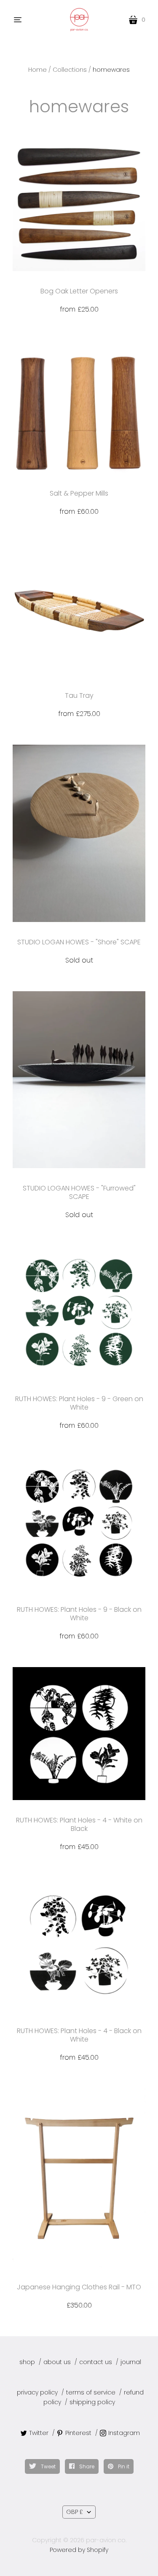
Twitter (39, 2433)
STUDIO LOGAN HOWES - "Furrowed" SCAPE (79, 1192)
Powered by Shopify (79, 2550)
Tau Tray (79, 696)
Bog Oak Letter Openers (79, 291)
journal (131, 2362)
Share (86, 2466)
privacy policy (37, 2392)
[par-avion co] (79, 20)
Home (37, 70)
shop (27, 2362)
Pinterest (78, 2433)
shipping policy (92, 2402)
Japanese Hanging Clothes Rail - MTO (79, 2287)
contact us (96, 2362)
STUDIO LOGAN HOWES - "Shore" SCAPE (79, 942)
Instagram (124, 2433)
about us (57, 2362)
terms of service (91, 2392)
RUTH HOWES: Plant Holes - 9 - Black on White (79, 1614)
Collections (70, 70)
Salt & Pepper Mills (79, 493)
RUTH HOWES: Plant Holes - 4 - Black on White (79, 2035)
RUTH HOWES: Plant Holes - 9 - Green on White (79, 1403)
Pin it (123, 2466)
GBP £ (75, 2512)
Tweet (48, 2466)
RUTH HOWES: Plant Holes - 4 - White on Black (79, 1824)
